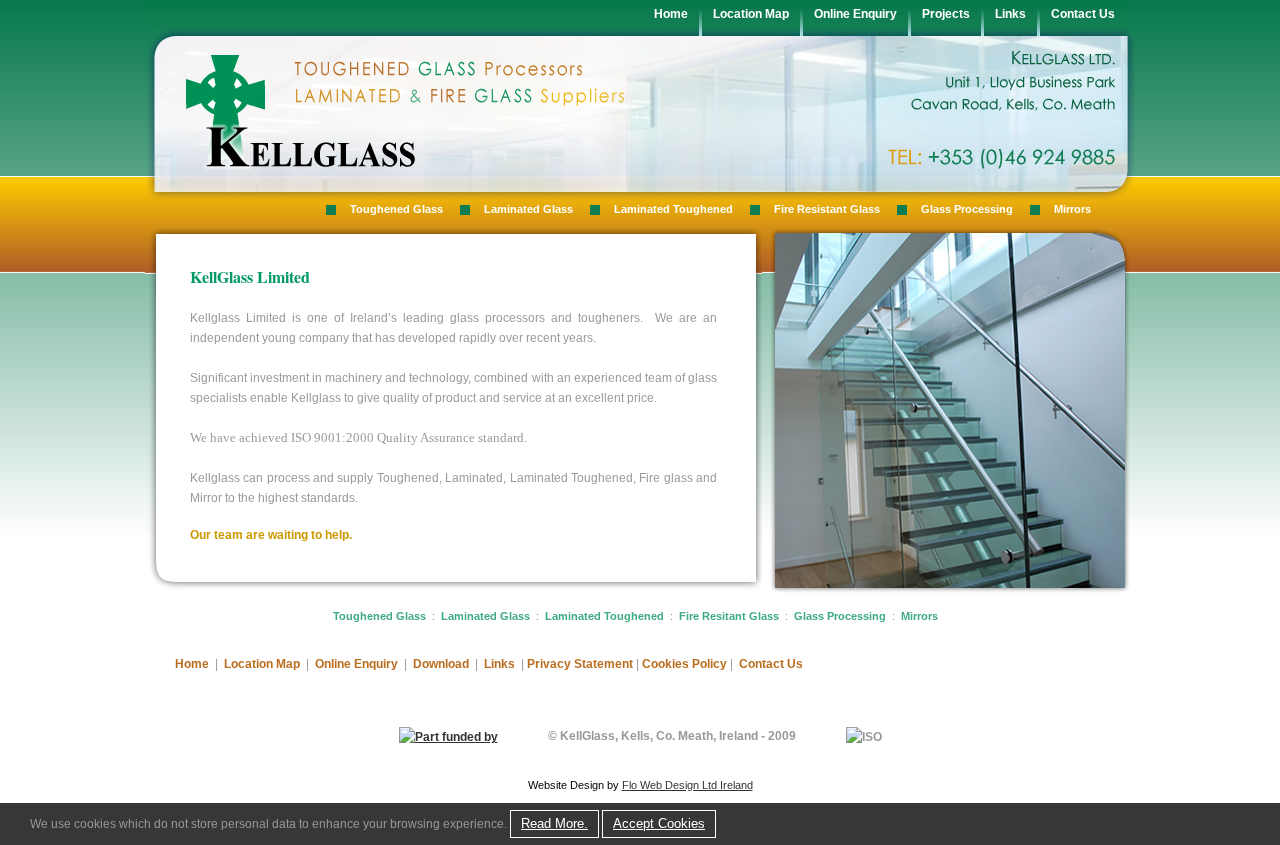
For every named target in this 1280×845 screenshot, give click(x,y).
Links (1010, 14)
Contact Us (1083, 14)
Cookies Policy (686, 664)
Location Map (751, 14)
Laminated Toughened (673, 209)
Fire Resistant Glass (827, 209)
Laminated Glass (528, 209)
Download (441, 664)
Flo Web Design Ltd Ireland (687, 785)
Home (671, 14)
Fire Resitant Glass (729, 616)
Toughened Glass (396, 209)
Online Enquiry (855, 14)
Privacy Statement (580, 664)
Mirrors (1072, 209)
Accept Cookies (659, 823)
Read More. (554, 823)
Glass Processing (967, 209)
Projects (946, 14)
